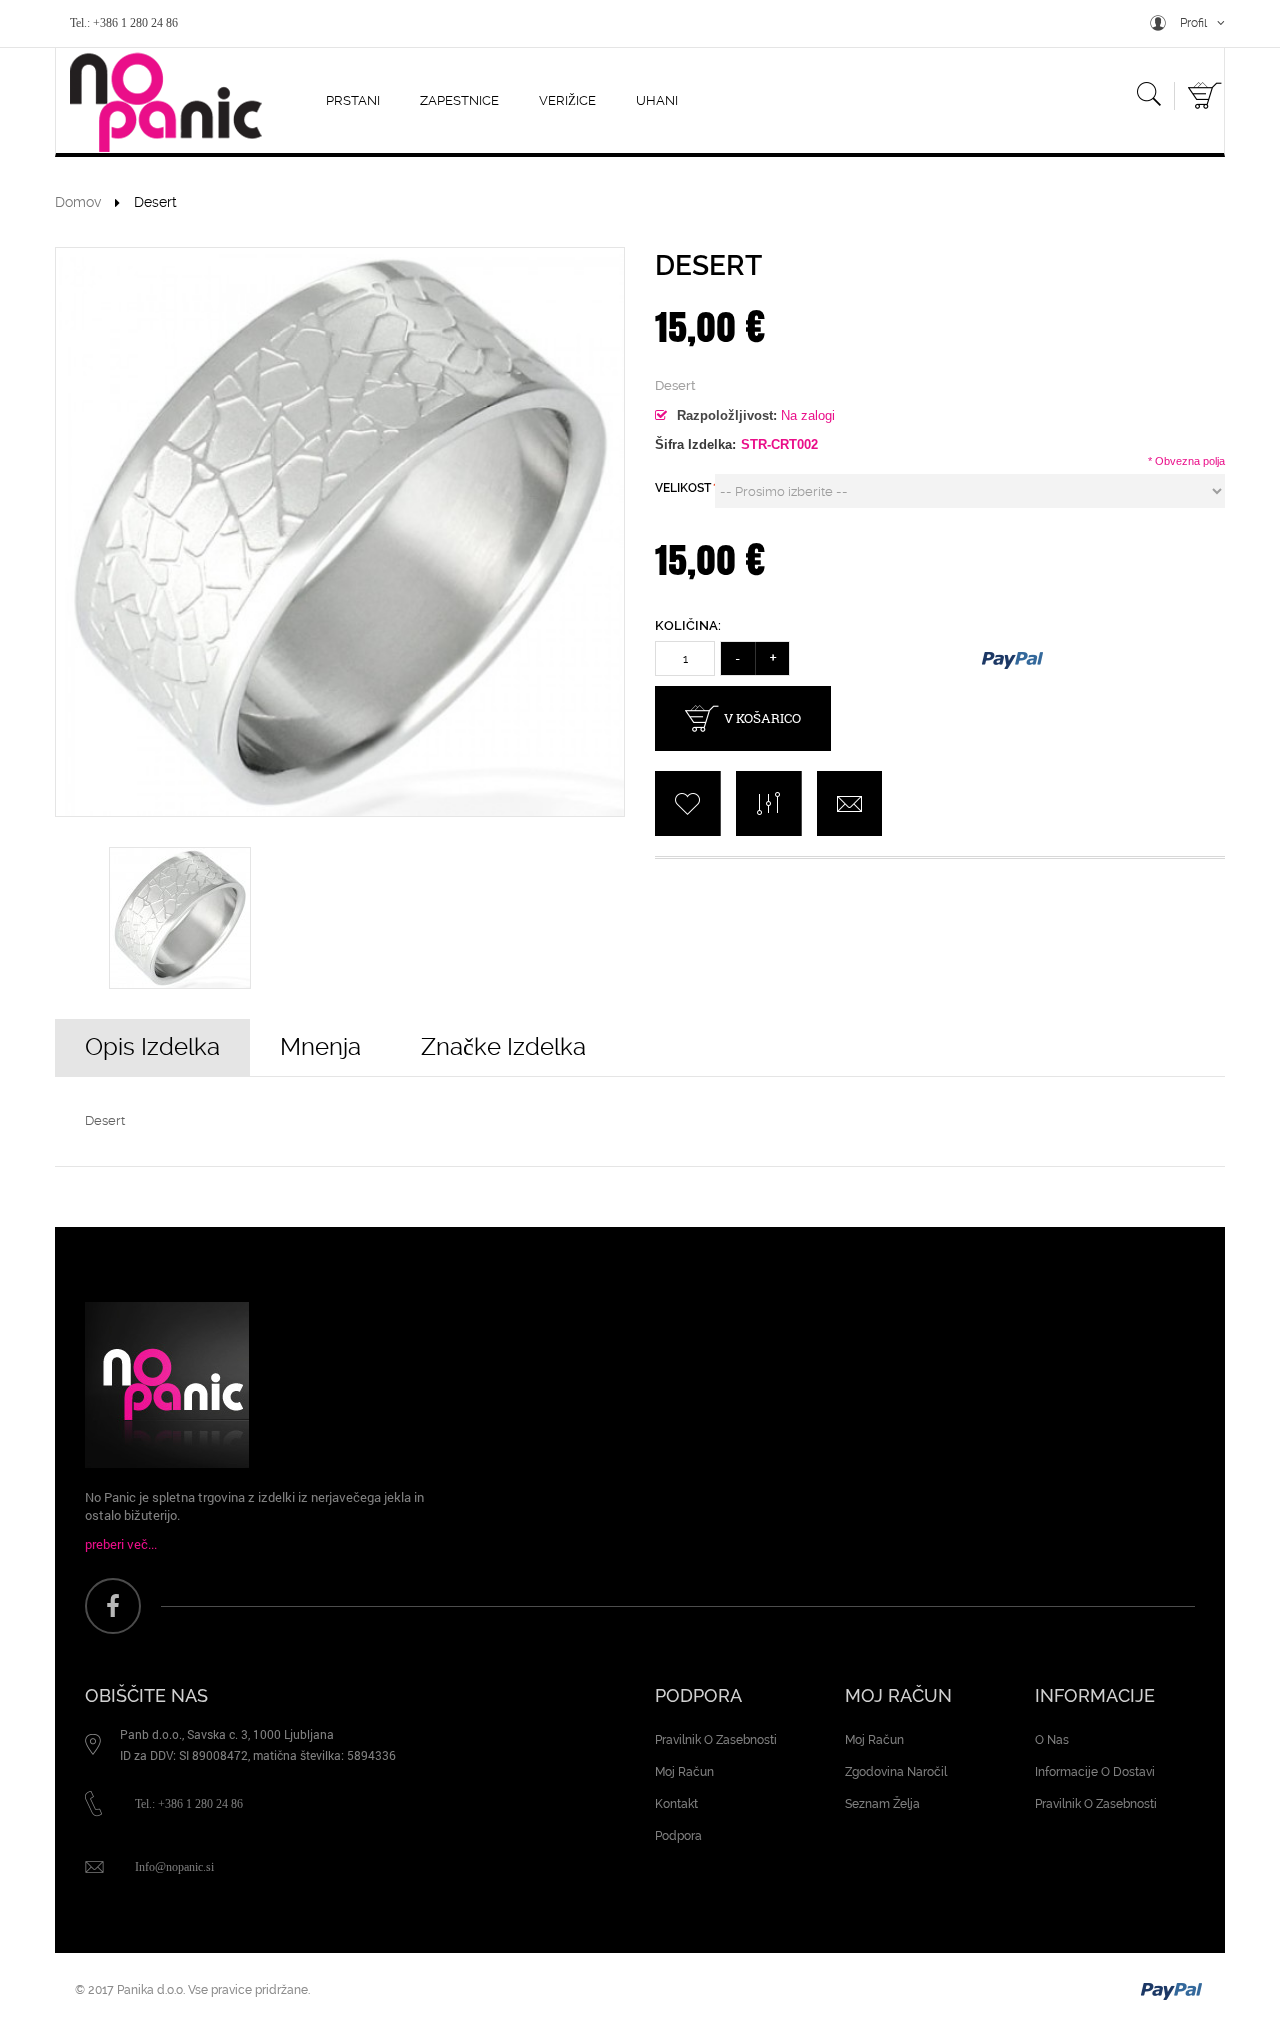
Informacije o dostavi (1095, 1772)
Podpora (678, 1836)
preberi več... (121, 1544)
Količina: (688, 625)
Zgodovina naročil (896, 1772)
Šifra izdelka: (695, 444)
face (113, 1606)
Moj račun (684, 1772)
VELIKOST (685, 488)
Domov (78, 202)
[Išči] (1148, 98)
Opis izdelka (152, 1047)
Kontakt (676, 1804)
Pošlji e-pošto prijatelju (849, 803)
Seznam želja (882, 1804)
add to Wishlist (687, 803)
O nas (1052, 1740)
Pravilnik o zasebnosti (716, 1740)
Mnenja (320, 1047)
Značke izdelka (503, 1047)
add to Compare (768, 803)
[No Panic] (160, 101)
